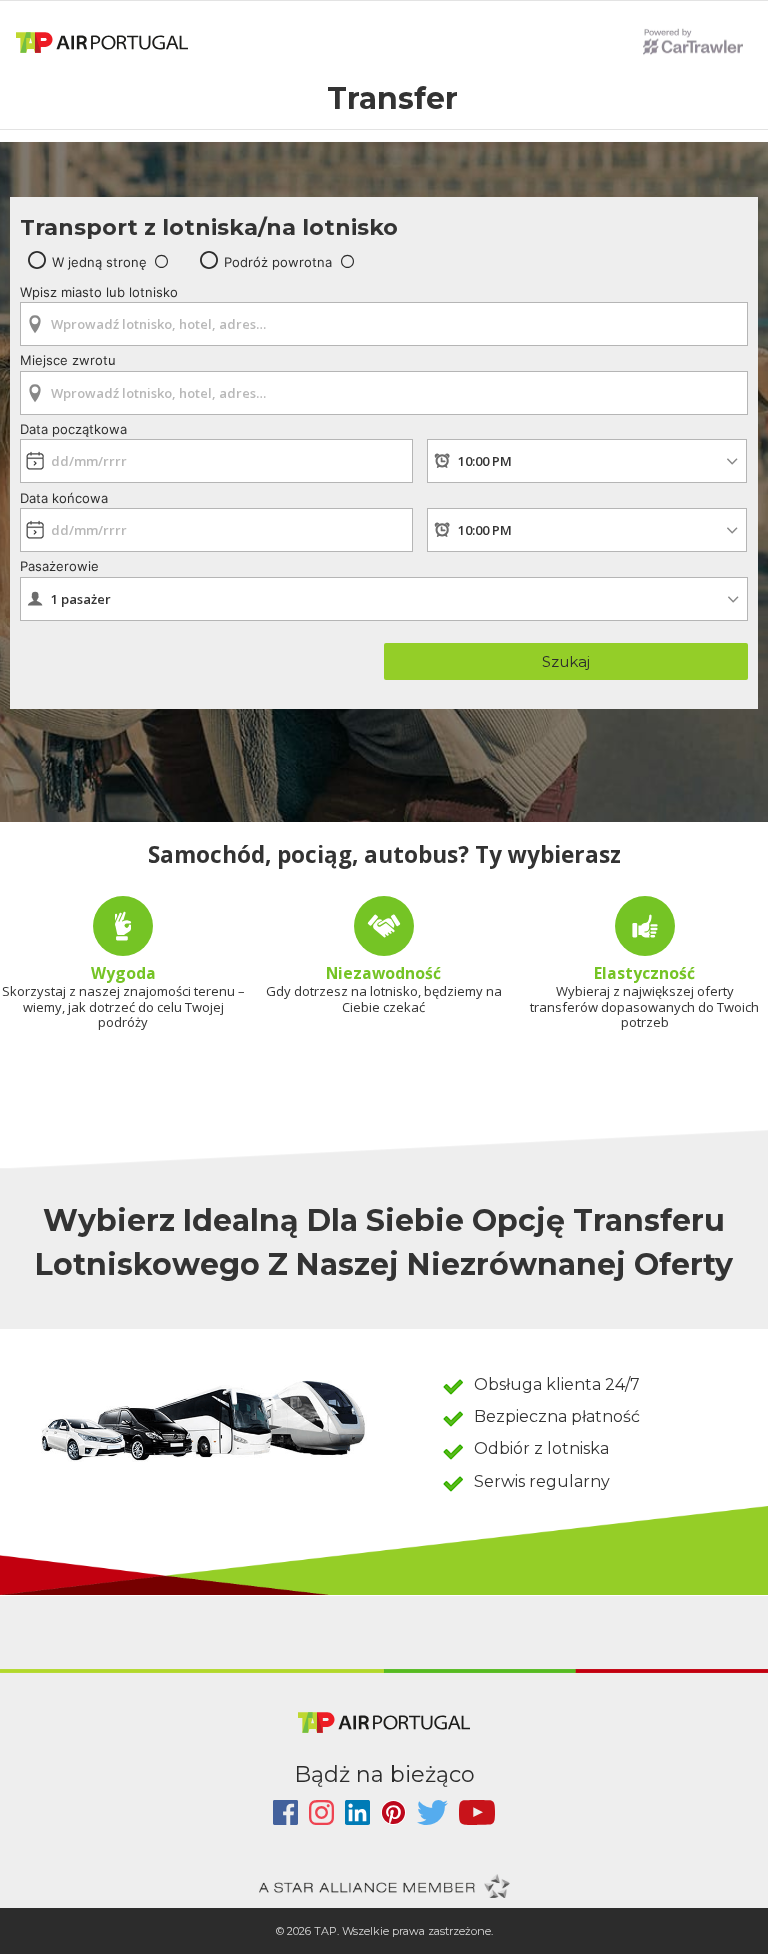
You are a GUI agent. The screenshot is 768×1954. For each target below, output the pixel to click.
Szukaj (566, 661)
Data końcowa (64, 498)
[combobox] (384, 317)
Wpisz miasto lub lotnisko (99, 292)
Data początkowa (73, 429)
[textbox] (384, 324)
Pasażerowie (59, 566)
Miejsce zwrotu (68, 360)
